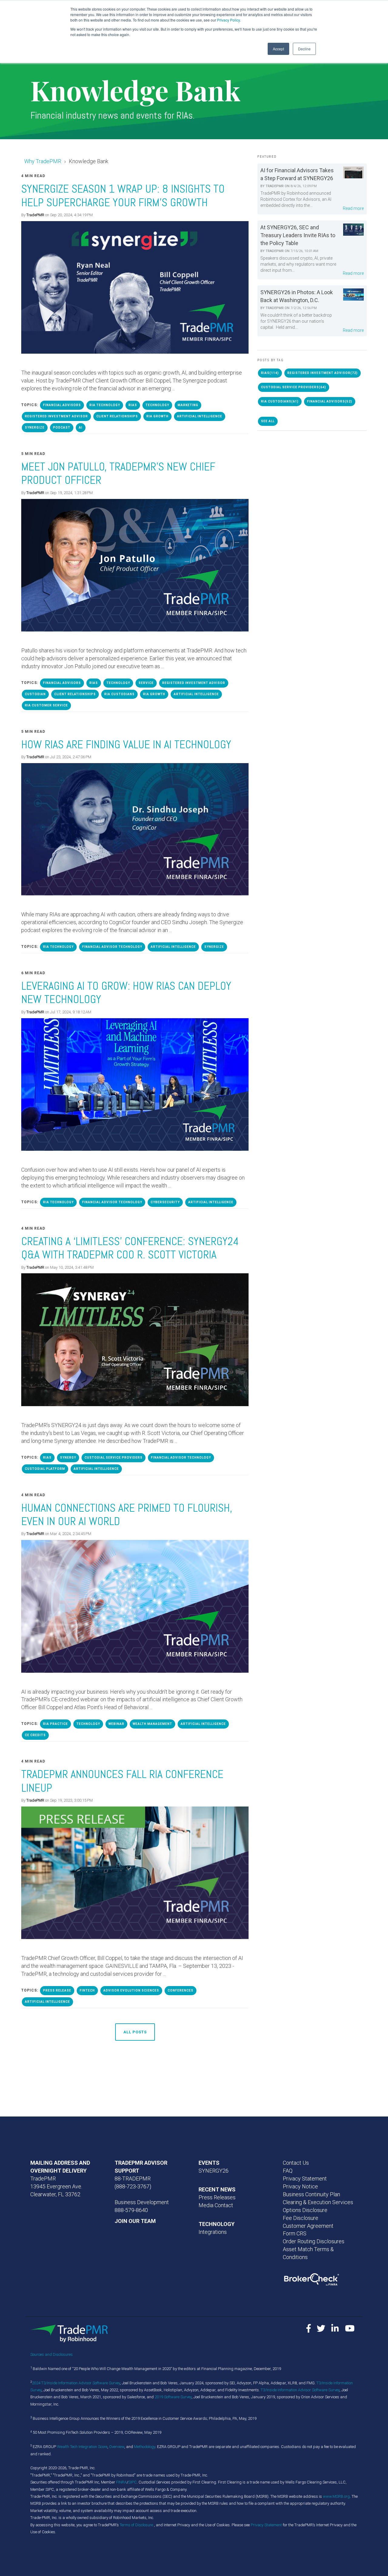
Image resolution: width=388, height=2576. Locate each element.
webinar (116, 1724)
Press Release (57, 1990)
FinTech (87, 1990)
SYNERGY (68, 1458)
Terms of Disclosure (137, 2525)
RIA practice (55, 1724)
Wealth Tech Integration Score (82, 2447)
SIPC (132, 2482)
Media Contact (216, 2205)
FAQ (288, 2171)
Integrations (213, 2232)
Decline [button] (304, 49)
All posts (135, 2032)
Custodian (35, 694)
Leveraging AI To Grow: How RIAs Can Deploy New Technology (126, 993)
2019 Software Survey (173, 2397)
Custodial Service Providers (114, 1458)
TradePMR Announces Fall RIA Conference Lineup (122, 1781)
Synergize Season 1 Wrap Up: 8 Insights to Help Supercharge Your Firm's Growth (123, 195)
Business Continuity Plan (311, 2194)
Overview (117, 2447)
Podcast (62, 428)
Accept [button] (278, 49)
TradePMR (35, 215)
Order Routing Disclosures (314, 2241)
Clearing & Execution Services (318, 2202)
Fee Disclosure (301, 2218)
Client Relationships (117, 416)
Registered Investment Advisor (56, 416)
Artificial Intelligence (200, 416)
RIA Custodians (119, 694)
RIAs (133, 405)
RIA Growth (157, 416)
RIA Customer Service (46, 705)
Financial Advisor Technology (112, 947)
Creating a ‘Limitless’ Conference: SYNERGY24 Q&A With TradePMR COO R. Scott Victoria (130, 1248)
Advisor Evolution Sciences (131, 1990)
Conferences (181, 1990)
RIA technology (105, 405)
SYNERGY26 (214, 2171)
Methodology (145, 2447)
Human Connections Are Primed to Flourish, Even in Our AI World (127, 1515)
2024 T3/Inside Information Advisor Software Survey (76, 2383)
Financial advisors (62, 405)
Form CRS (295, 2233)
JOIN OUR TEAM (135, 2221)
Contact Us (296, 2163)
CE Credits (35, 1735)
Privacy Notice (300, 2186)
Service (146, 683)
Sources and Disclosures (52, 2354)
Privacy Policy (228, 20)
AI (81, 428)
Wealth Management (152, 1724)
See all (268, 421)
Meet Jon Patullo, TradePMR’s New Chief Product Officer (118, 473)
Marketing (188, 405)
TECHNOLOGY (217, 2224)
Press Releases (217, 2197)
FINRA (121, 2482)
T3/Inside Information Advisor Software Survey (300, 2390)
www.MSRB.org (336, 2496)
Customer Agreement (308, 2226)
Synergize (35, 428)
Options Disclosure (305, 2210)
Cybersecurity (165, 1202)
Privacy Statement (305, 2179)
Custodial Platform (45, 1469)
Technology (157, 405)
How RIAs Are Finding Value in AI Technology (126, 744)
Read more (353, 208)
